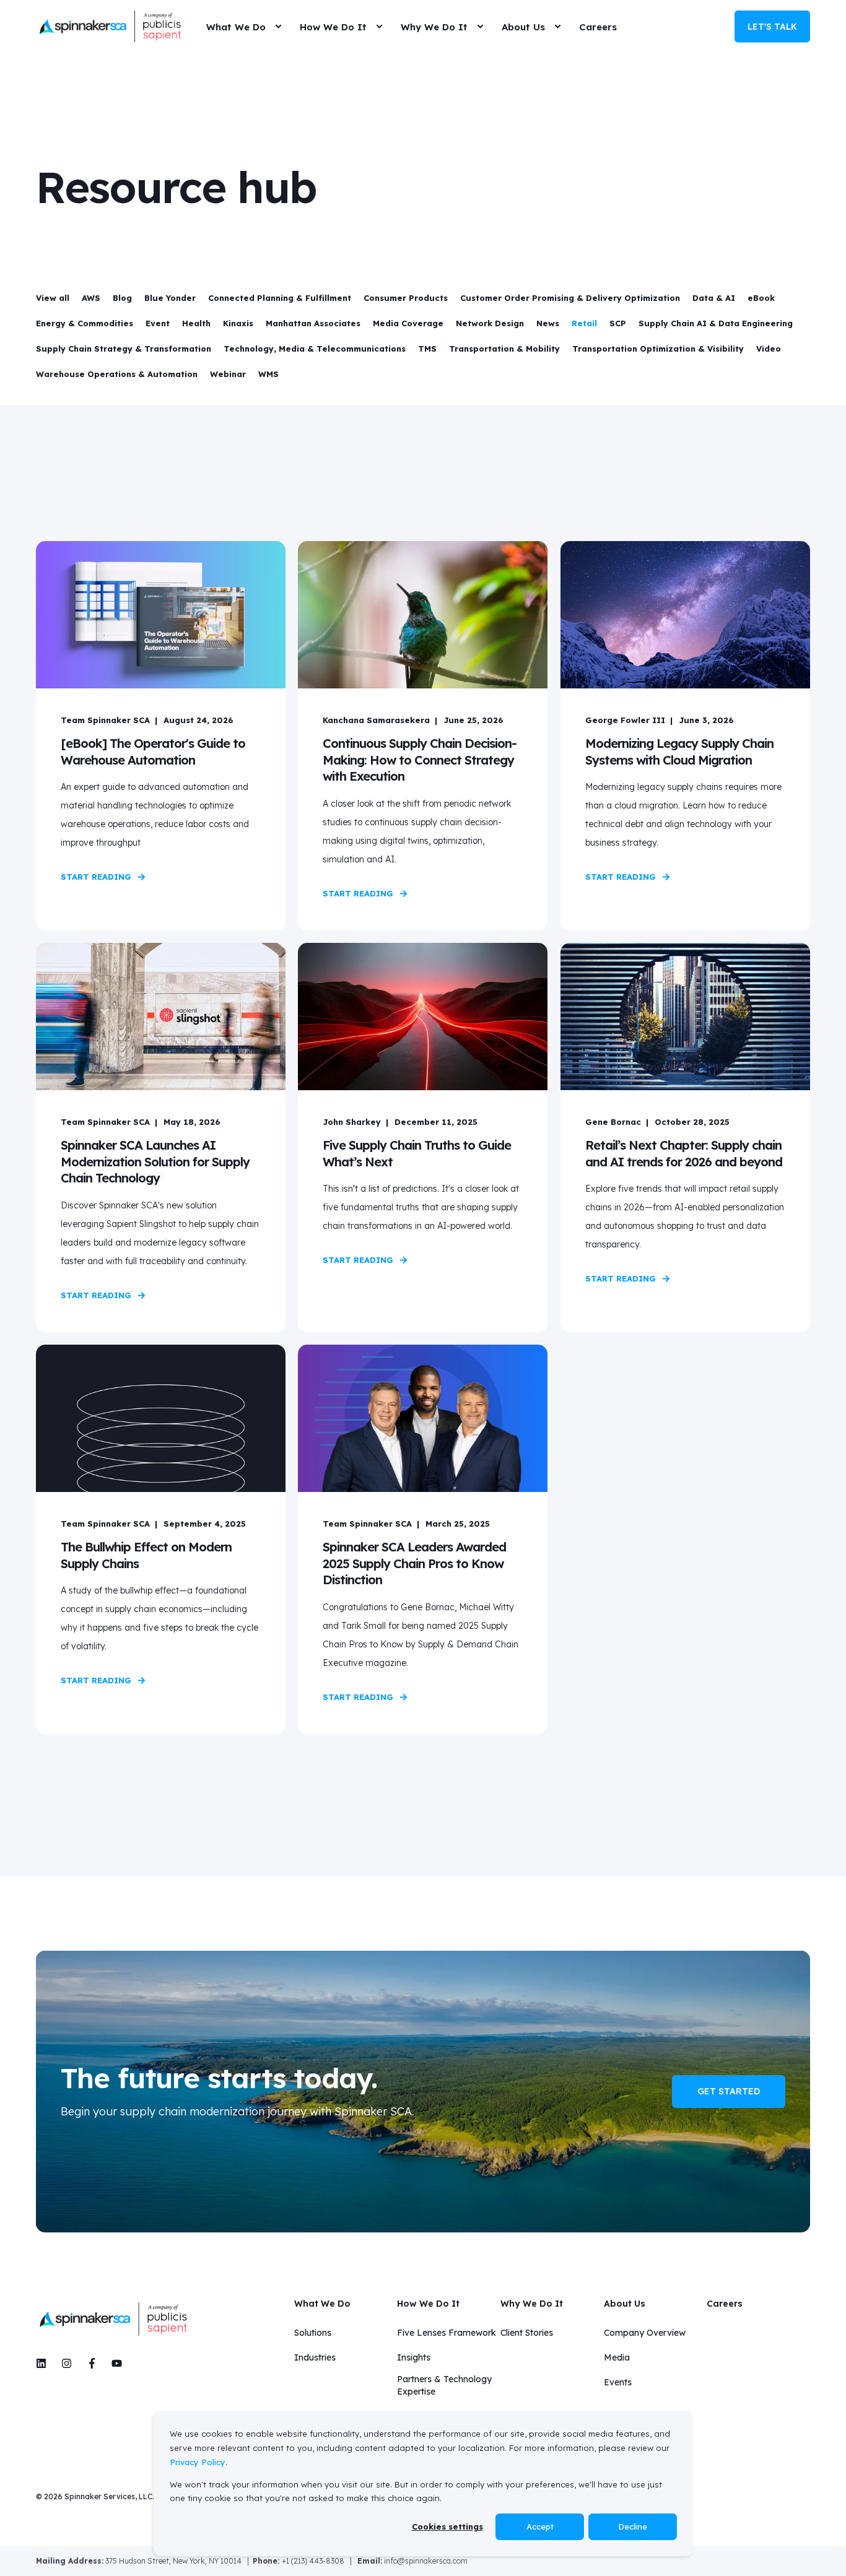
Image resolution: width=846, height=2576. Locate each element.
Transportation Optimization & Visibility (658, 349)
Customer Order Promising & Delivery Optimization (570, 298)
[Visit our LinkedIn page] (45, 2363)
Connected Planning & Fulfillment (280, 298)
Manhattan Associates (313, 323)
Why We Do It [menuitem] (532, 2304)
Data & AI (714, 298)
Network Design (490, 323)
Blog (122, 298)
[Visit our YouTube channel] (113, 2363)
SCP (618, 323)
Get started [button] (729, 2091)
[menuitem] (278, 27)
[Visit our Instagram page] (67, 2363)
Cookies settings (447, 2526)
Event (158, 323)
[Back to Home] (110, 27)
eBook (761, 298)
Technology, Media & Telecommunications (315, 349)
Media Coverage (408, 323)
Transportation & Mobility (504, 349)
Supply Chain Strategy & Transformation (124, 349)
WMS (268, 374)
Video (769, 349)
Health (196, 323)
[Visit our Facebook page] (92, 2363)
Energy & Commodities (85, 323)
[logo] (113, 2319)
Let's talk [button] (772, 26)
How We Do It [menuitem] (428, 2304)
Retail (584, 323)
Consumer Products (406, 298)
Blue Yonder (170, 298)
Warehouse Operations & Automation (117, 374)
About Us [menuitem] (625, 2304)
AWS (91, 298)
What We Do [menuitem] (322, 2304)
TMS (427, 349)
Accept (540, 2526)
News (548, 323)
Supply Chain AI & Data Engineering (716, 323)
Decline (633, 2526)
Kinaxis (238, 323)
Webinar (228, 374)
